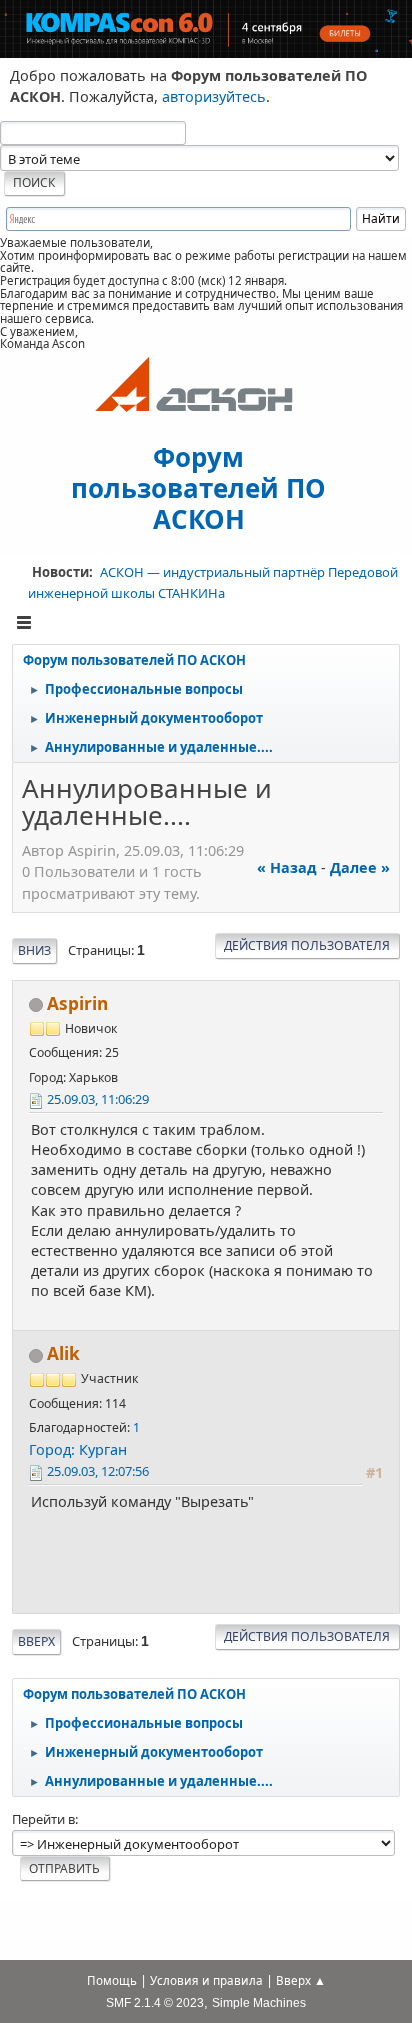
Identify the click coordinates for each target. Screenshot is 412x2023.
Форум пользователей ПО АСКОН (198, 487)
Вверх (36, 1641)
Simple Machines (259, 2002)
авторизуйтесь (214, 96)
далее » (360, 867)
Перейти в (43, 1819)
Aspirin (77, 1003)
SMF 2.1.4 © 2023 (155, 2002)
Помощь (112, 1980)
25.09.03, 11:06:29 (98, 1099)
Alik (63, 1353)
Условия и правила (206, 1980)
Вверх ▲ (301, 1980)
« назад (287, 867)
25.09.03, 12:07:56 (98, 1471)
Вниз (34, 950)
